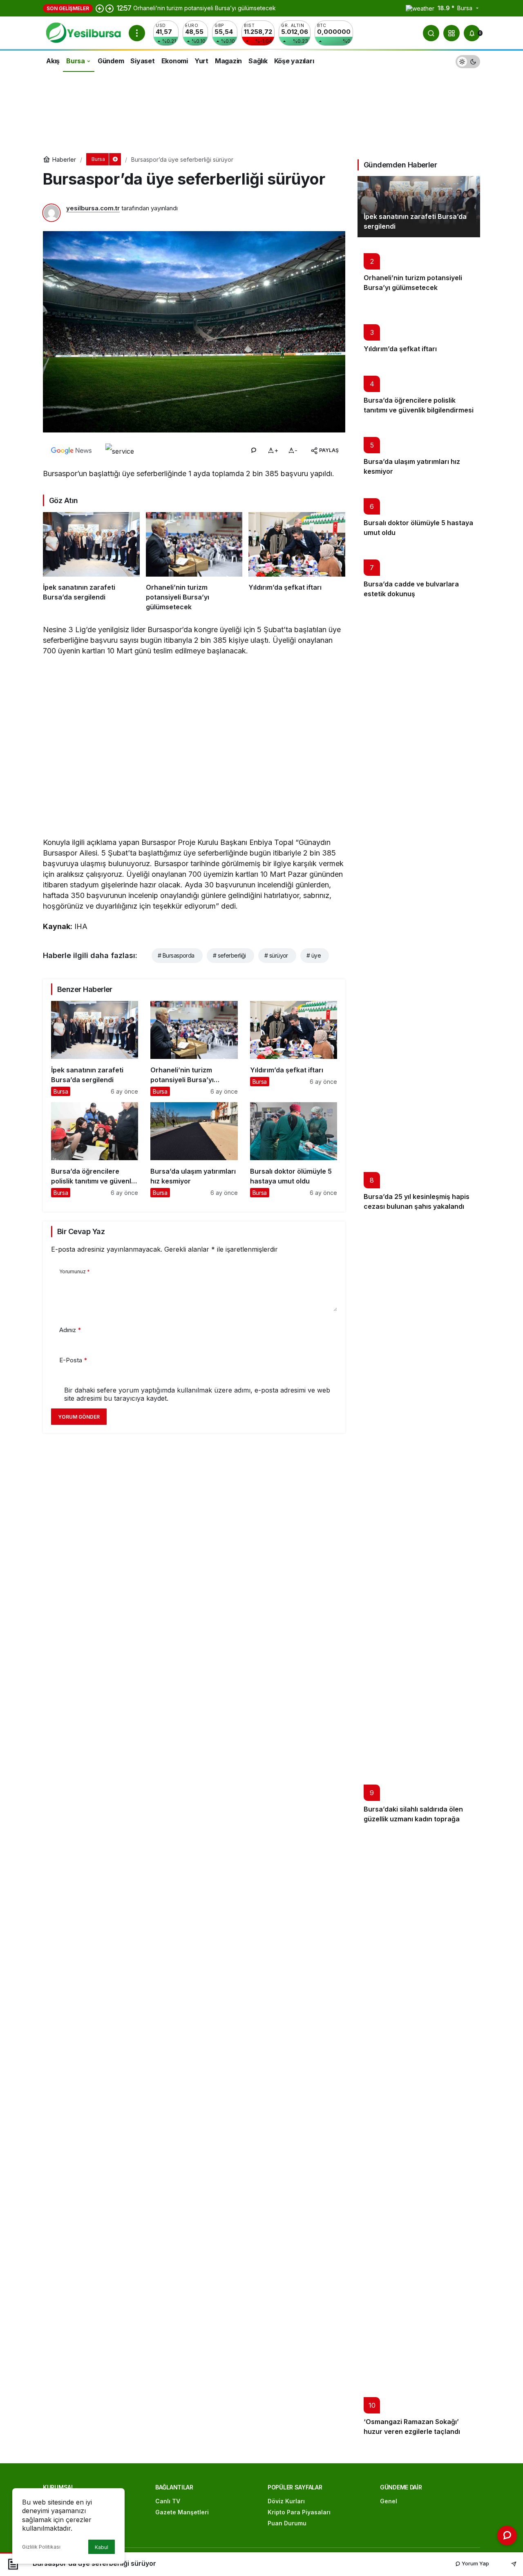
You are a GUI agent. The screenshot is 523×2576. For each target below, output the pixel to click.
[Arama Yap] (431, 33)
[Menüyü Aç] (137, 33)
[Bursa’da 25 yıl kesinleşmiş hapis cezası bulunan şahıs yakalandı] (419, 911)
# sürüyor (276, 955)
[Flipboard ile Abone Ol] (120, 450)
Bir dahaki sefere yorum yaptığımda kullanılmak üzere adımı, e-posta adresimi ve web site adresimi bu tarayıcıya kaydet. (197, 1394)
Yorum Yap (475, 2563)
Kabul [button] (102, 2547)
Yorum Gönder (79, 1417)
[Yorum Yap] (253, 450)
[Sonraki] (110, 8)
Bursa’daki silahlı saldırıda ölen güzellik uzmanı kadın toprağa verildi (413, 1819)
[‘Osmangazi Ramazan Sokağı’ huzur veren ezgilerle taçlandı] (419, 2136)
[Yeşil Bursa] (83, 32)
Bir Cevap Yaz (81, 1231)
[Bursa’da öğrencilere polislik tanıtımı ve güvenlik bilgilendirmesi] (95, 1150)
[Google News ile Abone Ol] (72, 450)
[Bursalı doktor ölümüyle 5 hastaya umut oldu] (294, 1150)
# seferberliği (229, 955)
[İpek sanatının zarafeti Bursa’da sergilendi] (91, 562)
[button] (451, 33)
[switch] (468, 61)
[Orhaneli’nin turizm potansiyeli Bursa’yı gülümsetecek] (194, 562)
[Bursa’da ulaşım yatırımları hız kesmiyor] (194, 1150)
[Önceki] (100, 8)
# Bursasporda (176, 955)
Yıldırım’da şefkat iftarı (400, 349)
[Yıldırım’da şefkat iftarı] (297, 562)
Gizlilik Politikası (41, 2547)
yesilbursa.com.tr (93, 208)
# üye (314, 955)
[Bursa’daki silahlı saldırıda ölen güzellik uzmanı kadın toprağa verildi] (419, 1524)
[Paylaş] (508, 2564)
